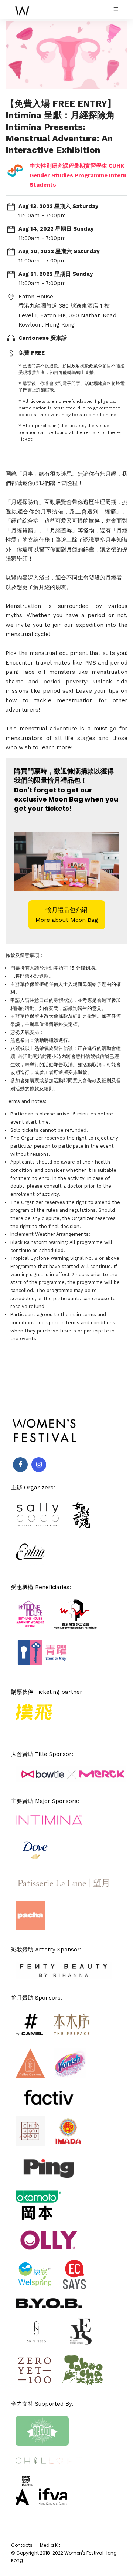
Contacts (22, 2545)
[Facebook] (20, 1465)
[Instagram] (39, 1465)
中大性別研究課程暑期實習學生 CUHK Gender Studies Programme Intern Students (78, 175)
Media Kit (50, 2545)
